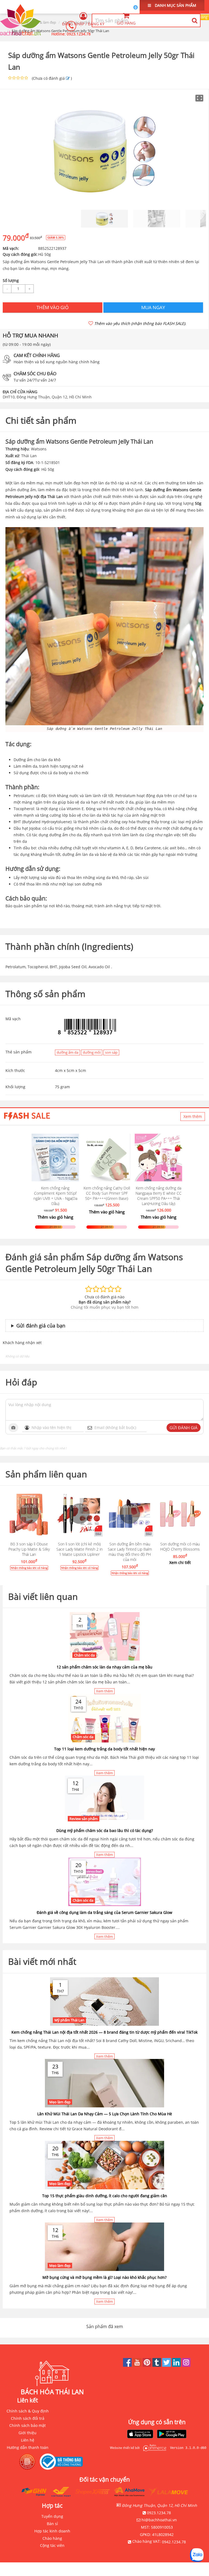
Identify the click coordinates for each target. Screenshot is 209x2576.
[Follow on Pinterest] (147, 2365)
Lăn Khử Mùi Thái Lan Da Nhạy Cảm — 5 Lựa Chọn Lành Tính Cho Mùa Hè (105, 2114)
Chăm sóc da (84, 1655)
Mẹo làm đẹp (60, 2102)
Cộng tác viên (52, 2545)
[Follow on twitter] (167, 2365)
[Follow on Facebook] (128, 2365)
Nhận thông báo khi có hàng (29, 1568)
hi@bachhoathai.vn (159, 2520)
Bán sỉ (52, 2524)
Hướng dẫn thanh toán (28, 2447)
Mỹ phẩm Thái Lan (69, 2020)
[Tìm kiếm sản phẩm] (194, 20)
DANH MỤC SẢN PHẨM (175, 5)
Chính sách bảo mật (27, 2425)
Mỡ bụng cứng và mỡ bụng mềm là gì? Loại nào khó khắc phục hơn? (104, 2277)
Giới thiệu (27, 2433)
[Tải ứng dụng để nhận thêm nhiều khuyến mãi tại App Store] (140, 2434)
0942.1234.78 (174, 2542)
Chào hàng (52, 2538)
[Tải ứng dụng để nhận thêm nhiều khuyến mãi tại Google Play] (172, 2434)
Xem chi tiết (180, 1562)
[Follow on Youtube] (138, 2365)
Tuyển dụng (52, 2516)
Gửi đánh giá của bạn (41, 1326)
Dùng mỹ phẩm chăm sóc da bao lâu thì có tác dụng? (105, 1830)
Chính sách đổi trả (28, 2418)
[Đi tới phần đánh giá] (68, 78)
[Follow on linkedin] (177, 2365)
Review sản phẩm (84, 1819)
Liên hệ (28, 2440)
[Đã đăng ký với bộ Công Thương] (63, 2462)
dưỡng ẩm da (67, 1052)
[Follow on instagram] (186, 2365)
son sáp (111, 1052)
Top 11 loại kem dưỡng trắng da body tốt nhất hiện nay (104, 1749)
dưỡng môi (92, 1052)
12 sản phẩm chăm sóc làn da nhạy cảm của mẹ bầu (104, 1667)
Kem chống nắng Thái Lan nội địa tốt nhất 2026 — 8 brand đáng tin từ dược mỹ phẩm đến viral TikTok (104, 2032)
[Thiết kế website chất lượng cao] (153, 2448)
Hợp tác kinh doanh (52, 2531)
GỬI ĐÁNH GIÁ (184, 1428)
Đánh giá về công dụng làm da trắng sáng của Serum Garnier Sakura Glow (104, 1912)
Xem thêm (193, 1116)
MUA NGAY (153, 307)
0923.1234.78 (79, 34)
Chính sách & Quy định (28, 2411)
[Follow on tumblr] (157, 2365)
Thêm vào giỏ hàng (55, 1217)
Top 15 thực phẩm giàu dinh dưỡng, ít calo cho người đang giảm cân (105, 2196)
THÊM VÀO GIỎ (53, 307)
